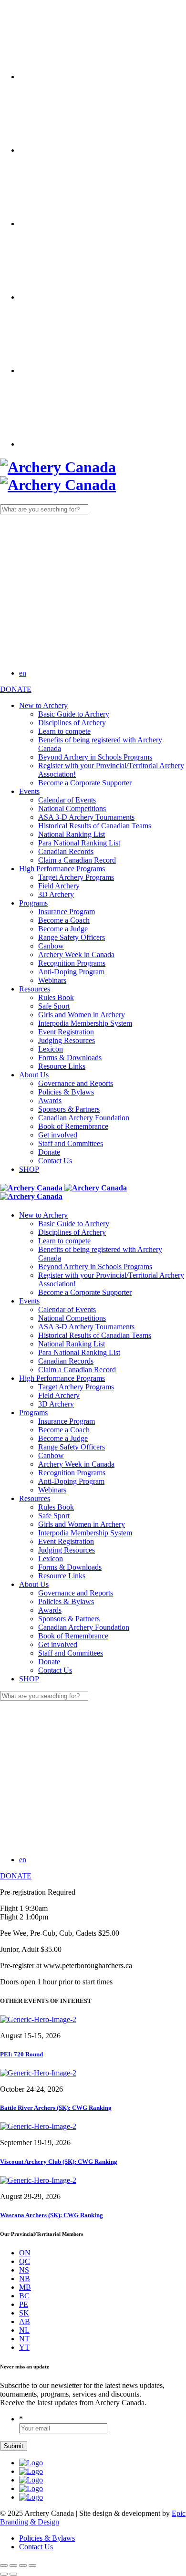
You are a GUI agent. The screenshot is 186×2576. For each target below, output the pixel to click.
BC (24, 2296)
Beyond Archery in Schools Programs (95, 757)
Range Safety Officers (72, 937)
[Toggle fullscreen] (23, 2566)
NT (24, 2339)
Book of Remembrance (73, 1126)
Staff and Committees (71, 1143)
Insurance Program (67, 912)
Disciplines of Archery (72, 723)
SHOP (29, 1169)
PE (24, 2304)
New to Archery (43, 705)
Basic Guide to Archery (74, 714)
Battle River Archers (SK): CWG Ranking (56, 2108)
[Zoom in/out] (32, 2566)
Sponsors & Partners (69, 1109)
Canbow (51, 946)
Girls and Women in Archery (82, 1015)
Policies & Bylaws (66, 1092)
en (23, 673)
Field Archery (59, 886)
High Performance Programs (62, 869)
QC (25, 2261)
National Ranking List (72, 834)
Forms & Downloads (70, 1058)
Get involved (58, 1135)
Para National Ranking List (79, 843)
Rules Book (56, 997)
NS (24, 2270)
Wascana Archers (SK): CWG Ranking (52, 2215)
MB (25, 2287)
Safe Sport (54, 1006)
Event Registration (66, 1032)
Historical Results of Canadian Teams (95, 826)
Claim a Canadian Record (77, 860)
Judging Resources (67, 1040)
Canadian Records (66, 851)
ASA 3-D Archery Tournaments (86, 817)
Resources (35, 989)
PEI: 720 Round (21, 2054)
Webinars (52, 980)
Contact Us (55, 1161)
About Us (34, 1075)
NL (24, 2330)
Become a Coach (64, 920)
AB (25, 2321)
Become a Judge (63, 929)
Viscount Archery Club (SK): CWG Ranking (59, 2162)
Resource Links (62, 1066)
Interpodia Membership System (85, 1023)
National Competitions (72, 808)
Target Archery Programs (76, 877)
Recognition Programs (72, 963)
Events (29, 791)
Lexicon (51, 1049)
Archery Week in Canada (76, 954)
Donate (49, 1152)
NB (25, 2279)
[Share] (13, 2566)
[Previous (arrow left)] (4, 2574)
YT (24, 2347)
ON (25, 2253)
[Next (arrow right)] (13, 2574)
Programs (33, 903)
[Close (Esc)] (4, 2566)
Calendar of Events (67, 800)
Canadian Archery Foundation (84, 1118)
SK (24, 2313)
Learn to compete (64, 731)
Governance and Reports (76, 1083)
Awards (50, 1100)
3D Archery (56, 894)
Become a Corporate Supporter (85, 783)
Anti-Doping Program (71, 972)
